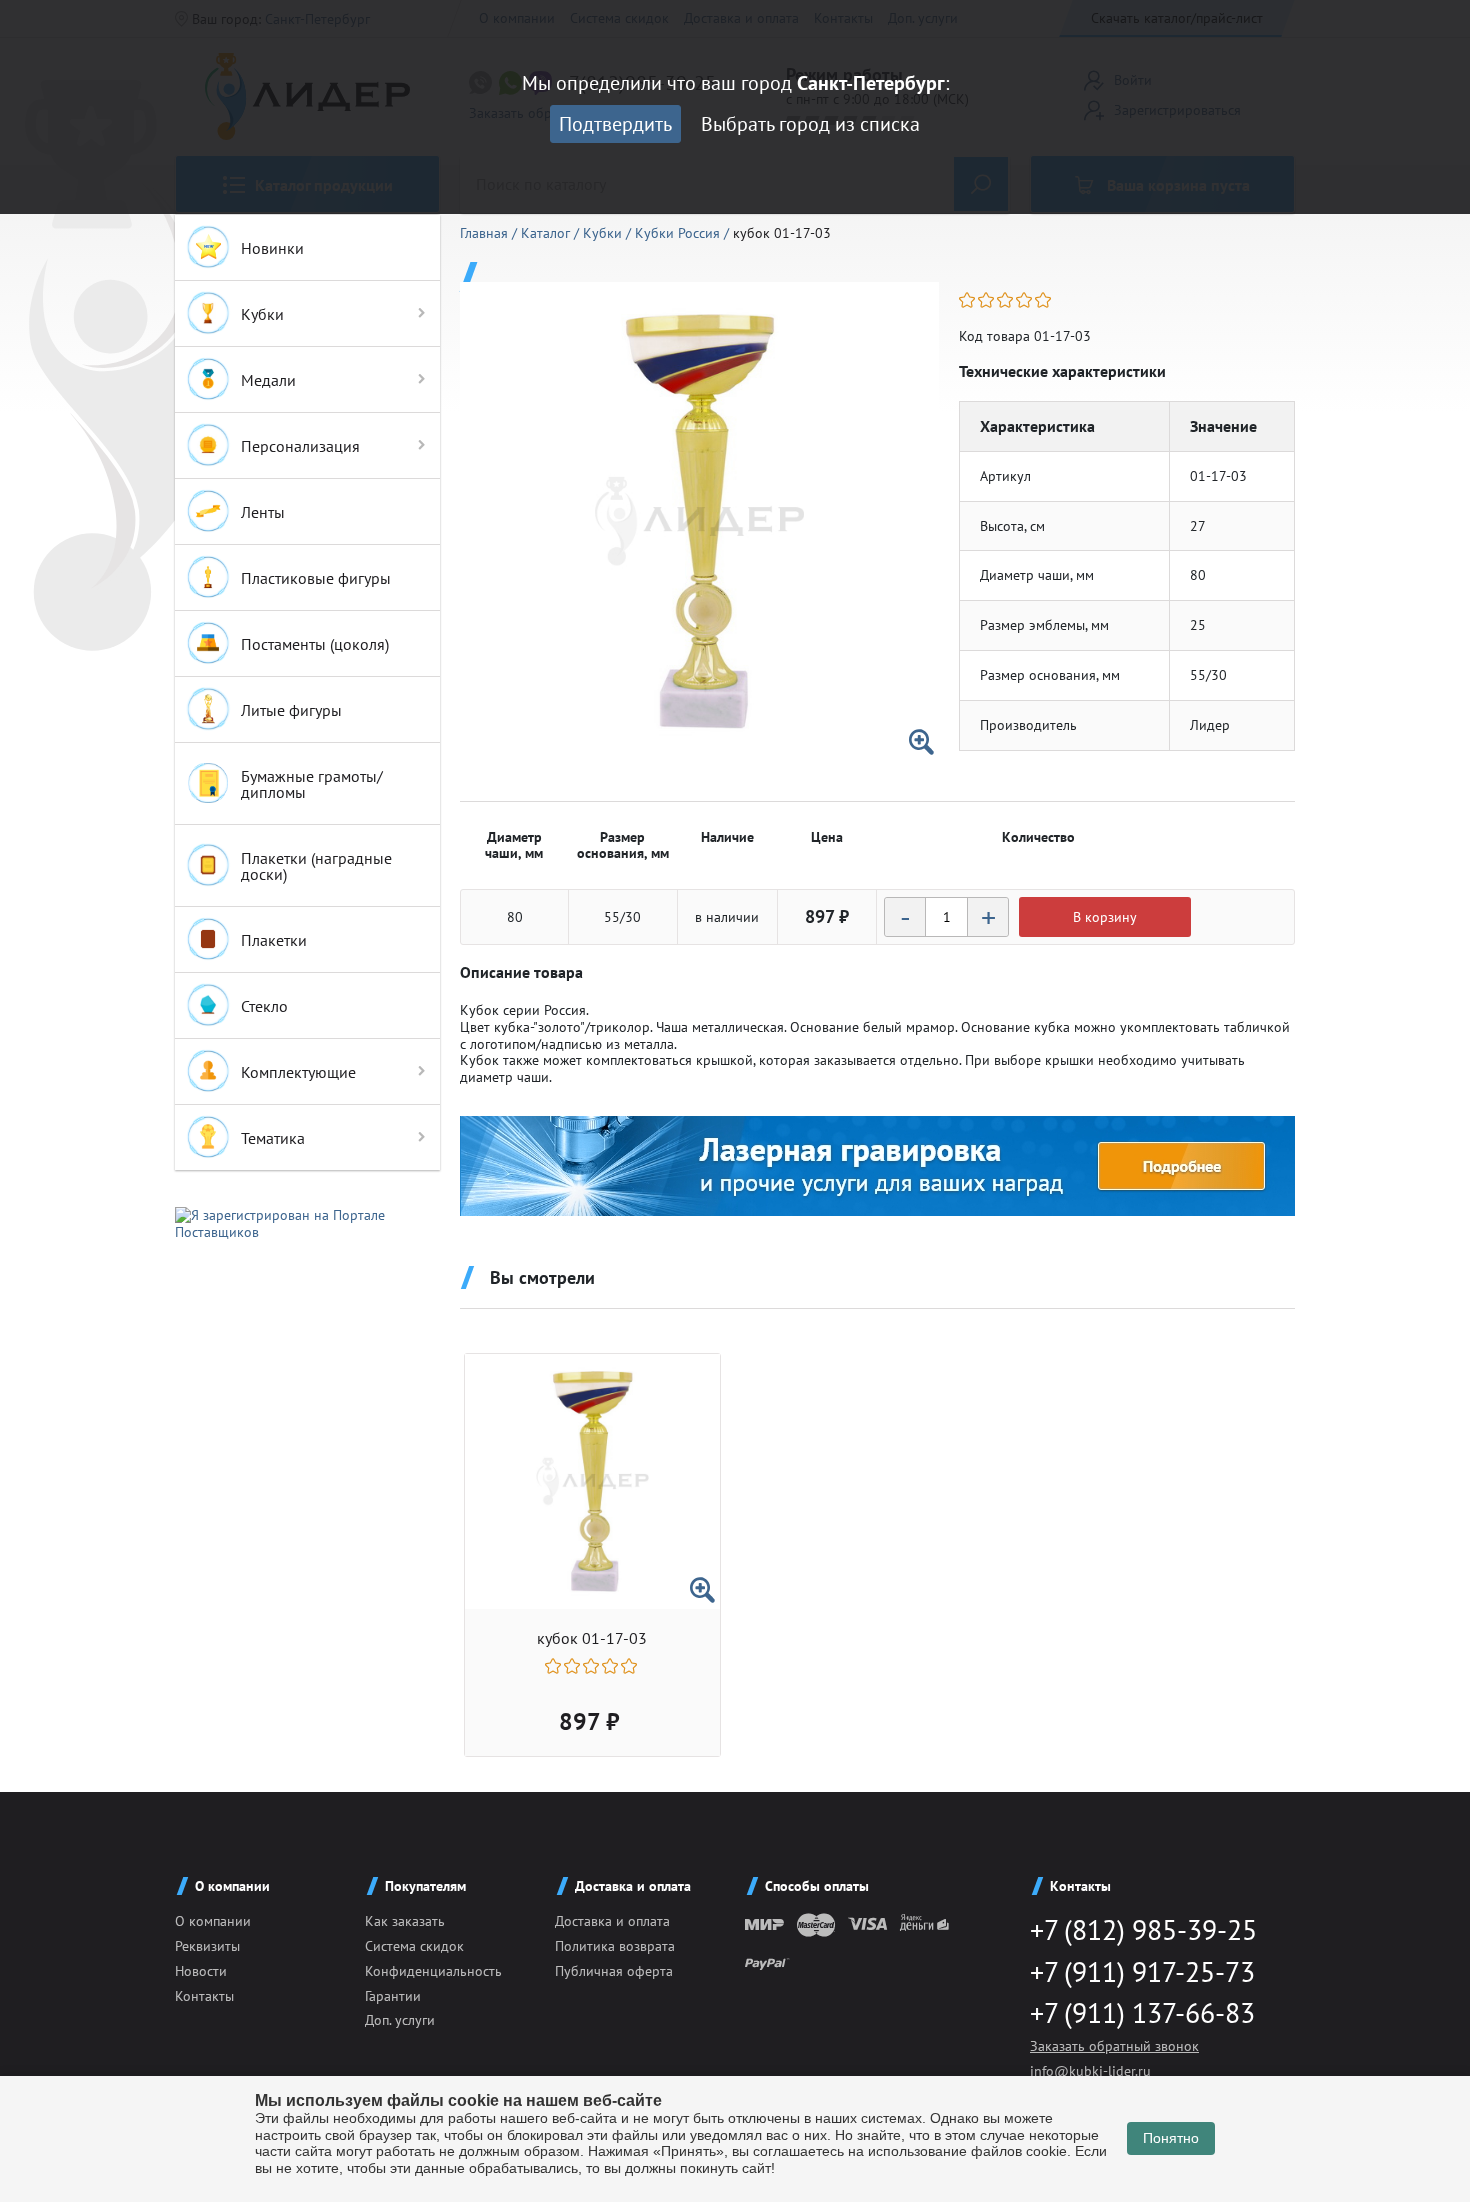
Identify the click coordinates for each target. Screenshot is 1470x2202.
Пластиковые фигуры (316, 578)
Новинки (272, 248)
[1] (968, 300)
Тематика (273, 1138)
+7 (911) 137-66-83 (1142, 2012)
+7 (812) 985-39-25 (1143, 1929)
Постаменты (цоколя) (315, 644)
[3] (1006, 300)
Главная (486, 233)
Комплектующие (298, 1072)
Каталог (547, 233)
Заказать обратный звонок (1114, 2046)
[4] (1025, 300)
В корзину (1105, 917)
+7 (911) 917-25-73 (1142, 1971)
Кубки (262, 314)
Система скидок (414, 1946)
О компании (213, 1921)
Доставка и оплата (612, 1921)
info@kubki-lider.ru (1090, 2071)
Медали (268, 380)
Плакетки (274, 940)
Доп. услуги (400, 2020)
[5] (1044, 300)
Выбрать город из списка (810, 124)
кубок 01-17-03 (592, 1638)
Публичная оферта (614, 1971)
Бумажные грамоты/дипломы (312, 784)
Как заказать (405, 1921)
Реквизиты (207, 1946)
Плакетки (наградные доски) (316, 866)
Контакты (204, 1996)
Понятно (1171, 2138)
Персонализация (300, 446)
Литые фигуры (291, 710)
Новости (201, 1971)
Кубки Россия (679, 233)
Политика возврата (615, 1946)
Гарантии (393, 1996)
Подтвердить (615, 124)
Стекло (264, 1006)
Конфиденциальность (433, 1971)
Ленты (263, 512)
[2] (987, 300)
